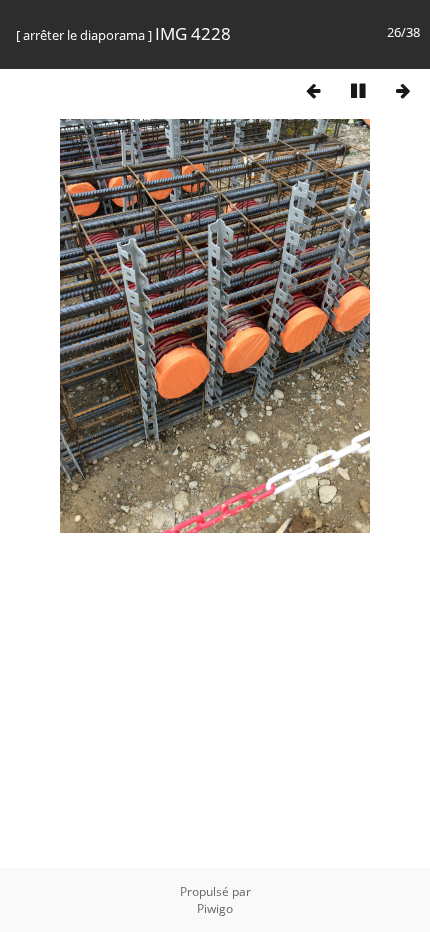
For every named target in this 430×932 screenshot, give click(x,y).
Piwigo (215, 908)
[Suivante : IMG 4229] (403, 90)
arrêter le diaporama (84, 35)
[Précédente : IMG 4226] (313, 90)
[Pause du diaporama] (358, 90)
